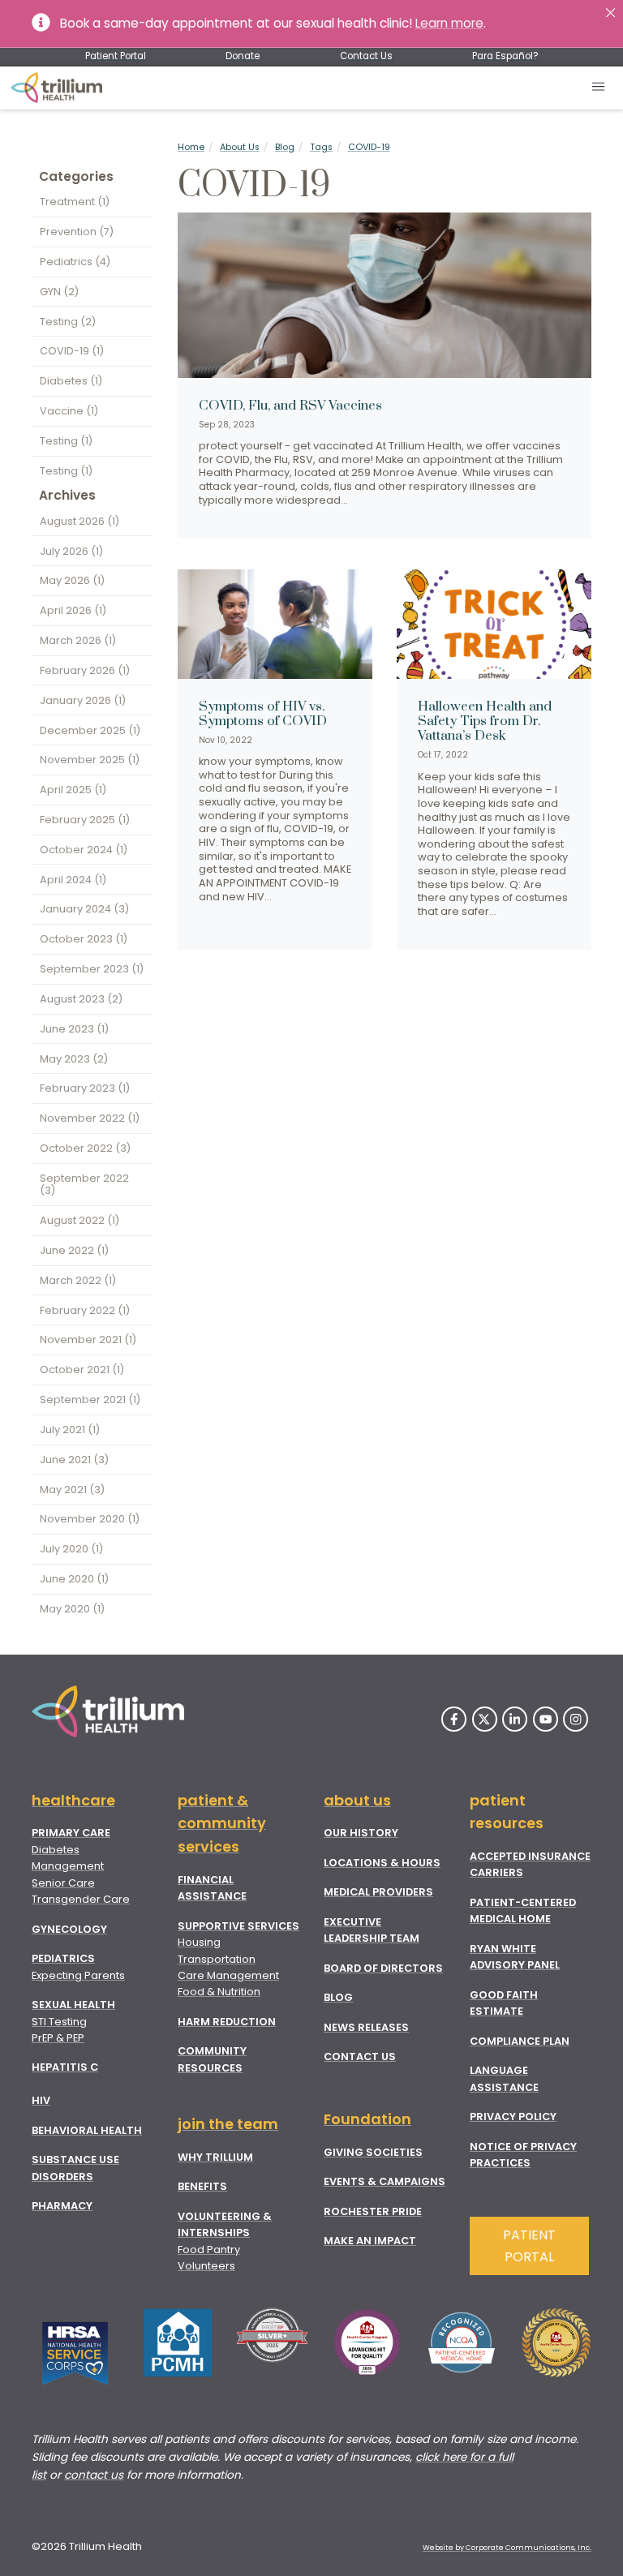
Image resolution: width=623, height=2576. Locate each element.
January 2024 (84, 909)
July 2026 (71, 551)
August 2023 (81, 999)
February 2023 (85, 1088)
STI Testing (59, 2022)
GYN (59, 292)
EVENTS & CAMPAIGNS (385, 2181)
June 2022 (74, 1250)
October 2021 (82, 1370)
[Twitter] (485, 1719)
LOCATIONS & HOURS (382, 1863)
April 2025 (73, 790)
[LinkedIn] (515, 1719)
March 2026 (78, 640)
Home (191, 147)
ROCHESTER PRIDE (373, 2211)
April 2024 (73, 880)
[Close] (610, 13)
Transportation (217, 1959)
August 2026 (79, 521)
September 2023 (92, 969)
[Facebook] (454, 1719)
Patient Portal (116, 56)
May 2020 (72, 1609)
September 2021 (90, 1400)
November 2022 (90, 1118)
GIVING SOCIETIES (373, 2152)
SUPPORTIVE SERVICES (238, 1926)
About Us (240, 147)
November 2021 (88, 1340)
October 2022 (85, 1148)
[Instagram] (576, 1719)
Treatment (75, 202)
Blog (285, 147)
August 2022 (79, 1220)
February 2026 (85, 670)
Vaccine (69, 411)
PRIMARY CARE (71, 1833)
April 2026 (73, 610)
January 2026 (83, 700)
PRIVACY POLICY (513, 2117)
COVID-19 (369, 147)
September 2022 (84, 1184)
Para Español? (505, 56)
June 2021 (74, 1460)
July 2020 (71, 1549)
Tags (321, 147)
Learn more (449, 23)
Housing (199, 1942)
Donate (243, 56)
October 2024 (84, 850)
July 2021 (70, 1430)
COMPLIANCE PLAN (520, 2041)
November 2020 (90, 1519)
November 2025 (90, 760)
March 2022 (78, 1280)
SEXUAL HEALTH (73, 2005)
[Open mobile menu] (599, 88)
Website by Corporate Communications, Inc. (507, 2548)
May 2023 (74, 1059)
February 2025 (85, 820)
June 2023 (74, 1029)
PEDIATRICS (63, 1958)
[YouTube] (546, 1719)
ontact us (97, 2475)
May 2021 (72, 1490)
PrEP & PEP (58, 2038)
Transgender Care (81, 1899)
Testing (68, 322)
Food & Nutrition (219, 1992)
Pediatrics (75, 262)
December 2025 (90, 730)
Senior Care (63, 1883)
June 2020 (74, 1579)
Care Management (228, 1975)
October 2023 (84, 939)
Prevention (77, 232)
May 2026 (72, 580)
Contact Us (366, 56)
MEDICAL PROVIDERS (378, 1892)
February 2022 (85, 1310)
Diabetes (71, 381)
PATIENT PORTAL (529, 2246)
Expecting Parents (78, 1975)
